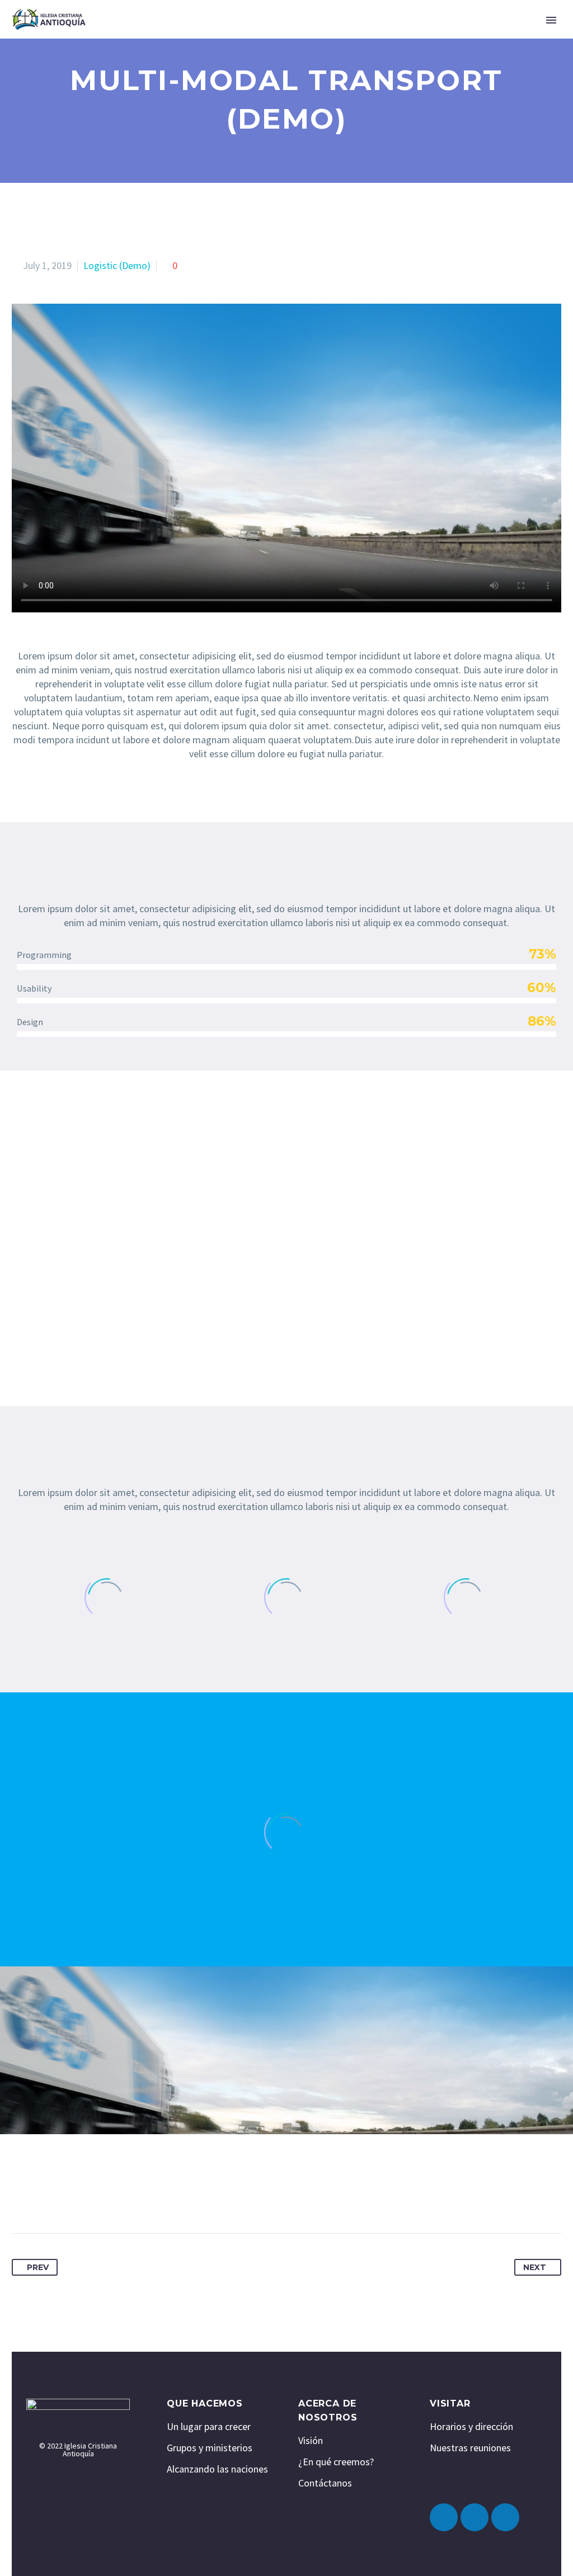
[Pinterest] (64, 2198)
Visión (311, 2440)
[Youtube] (505, 2517)
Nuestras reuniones (470, 2448)
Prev (38, 2267)
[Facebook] (21, 2198)
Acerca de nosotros (227, 36)
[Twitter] (43, 2198)
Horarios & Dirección (353, 36)
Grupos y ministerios (210, 2448)
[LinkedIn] (106, 2198)
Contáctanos (325, 2483)
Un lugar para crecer (209, 2426)
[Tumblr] (85, 2198)
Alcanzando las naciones (217, 2469)
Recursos (450, 36)
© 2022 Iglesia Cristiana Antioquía (78, 2450)
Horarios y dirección (471, 2426)
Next (535, 2267)
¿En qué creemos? (336, 2462)
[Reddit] (128, 2198)
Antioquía (128, 36)
